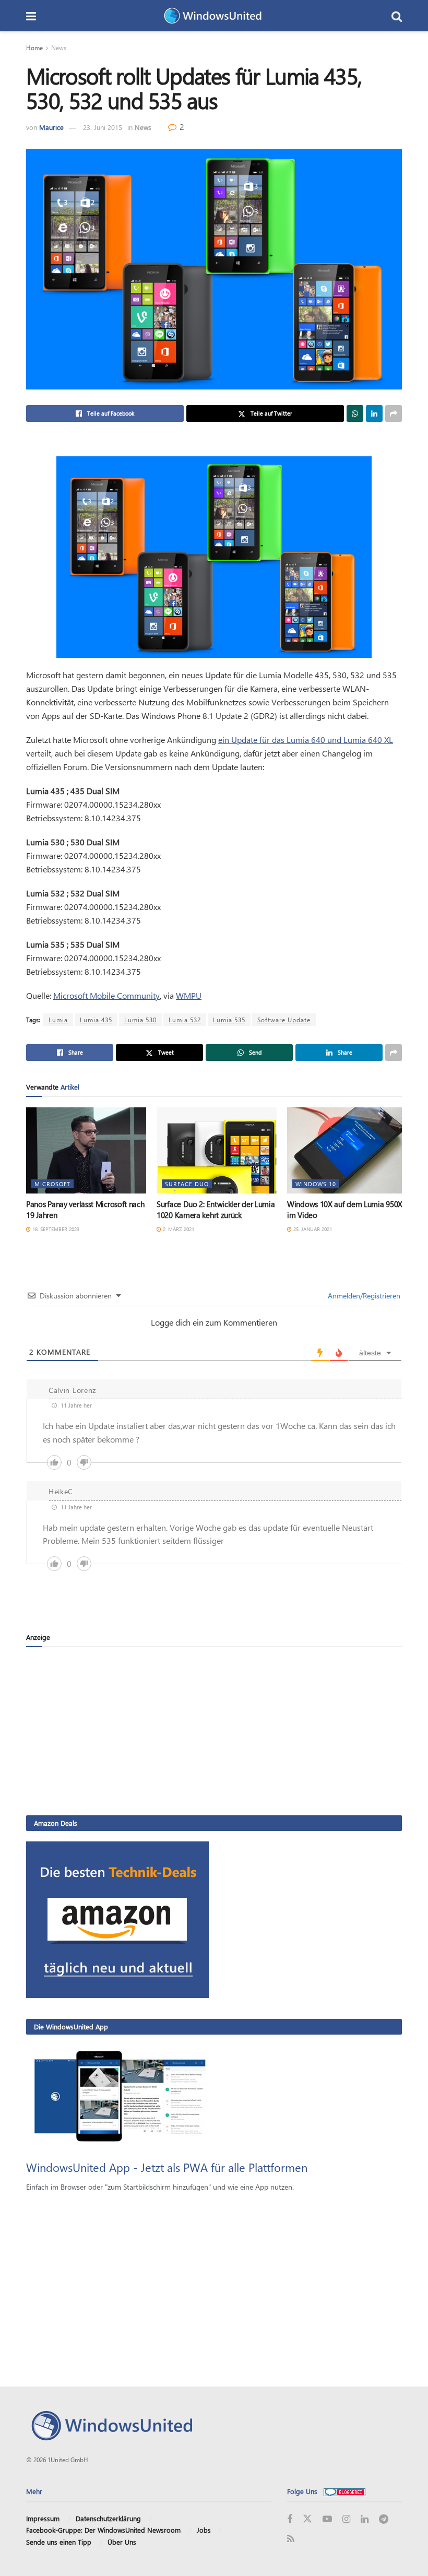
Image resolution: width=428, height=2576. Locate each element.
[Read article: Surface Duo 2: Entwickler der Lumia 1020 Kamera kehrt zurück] (217, 1150)
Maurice (51, 127)
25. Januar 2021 (312, 1229)
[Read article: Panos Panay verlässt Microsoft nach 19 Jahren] (86, 1150)
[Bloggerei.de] (344, 2491)
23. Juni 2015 (103, 127)
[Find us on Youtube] (327, 2519)
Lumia (58, 1020)
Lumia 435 (96, 1020)
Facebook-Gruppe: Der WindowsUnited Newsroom (103, 2530)
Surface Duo (187, 1184)
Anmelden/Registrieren (363, 1296)
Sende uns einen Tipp (59, 2542)
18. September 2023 (55, 1229)
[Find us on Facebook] (290, 2519)
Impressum (43, 2518)
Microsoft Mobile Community (106, 995)
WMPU (189, 995)
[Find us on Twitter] (307, 2519)
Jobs (204, 2530)
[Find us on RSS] (291, 2539)
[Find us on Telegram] (384, 2519)
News (59, 48)
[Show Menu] (31, 16)
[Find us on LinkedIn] (365, 2519)
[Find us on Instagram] (346, 2519)
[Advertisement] (214, 1731)
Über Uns (122, 2542)
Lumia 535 (229, 1020)
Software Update (284, 1020)
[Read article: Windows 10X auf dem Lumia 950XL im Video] (347, 1150)
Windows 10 (316, 1184)
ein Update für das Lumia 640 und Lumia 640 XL (306, 740)
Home (34, 48)
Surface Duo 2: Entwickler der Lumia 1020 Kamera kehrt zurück (216, 1209)
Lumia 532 (185, 1020)
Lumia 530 (140, 1020)
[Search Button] (397, 16)
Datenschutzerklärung (108, 2518)
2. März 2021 (178, 1229)
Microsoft (52, 1184)
